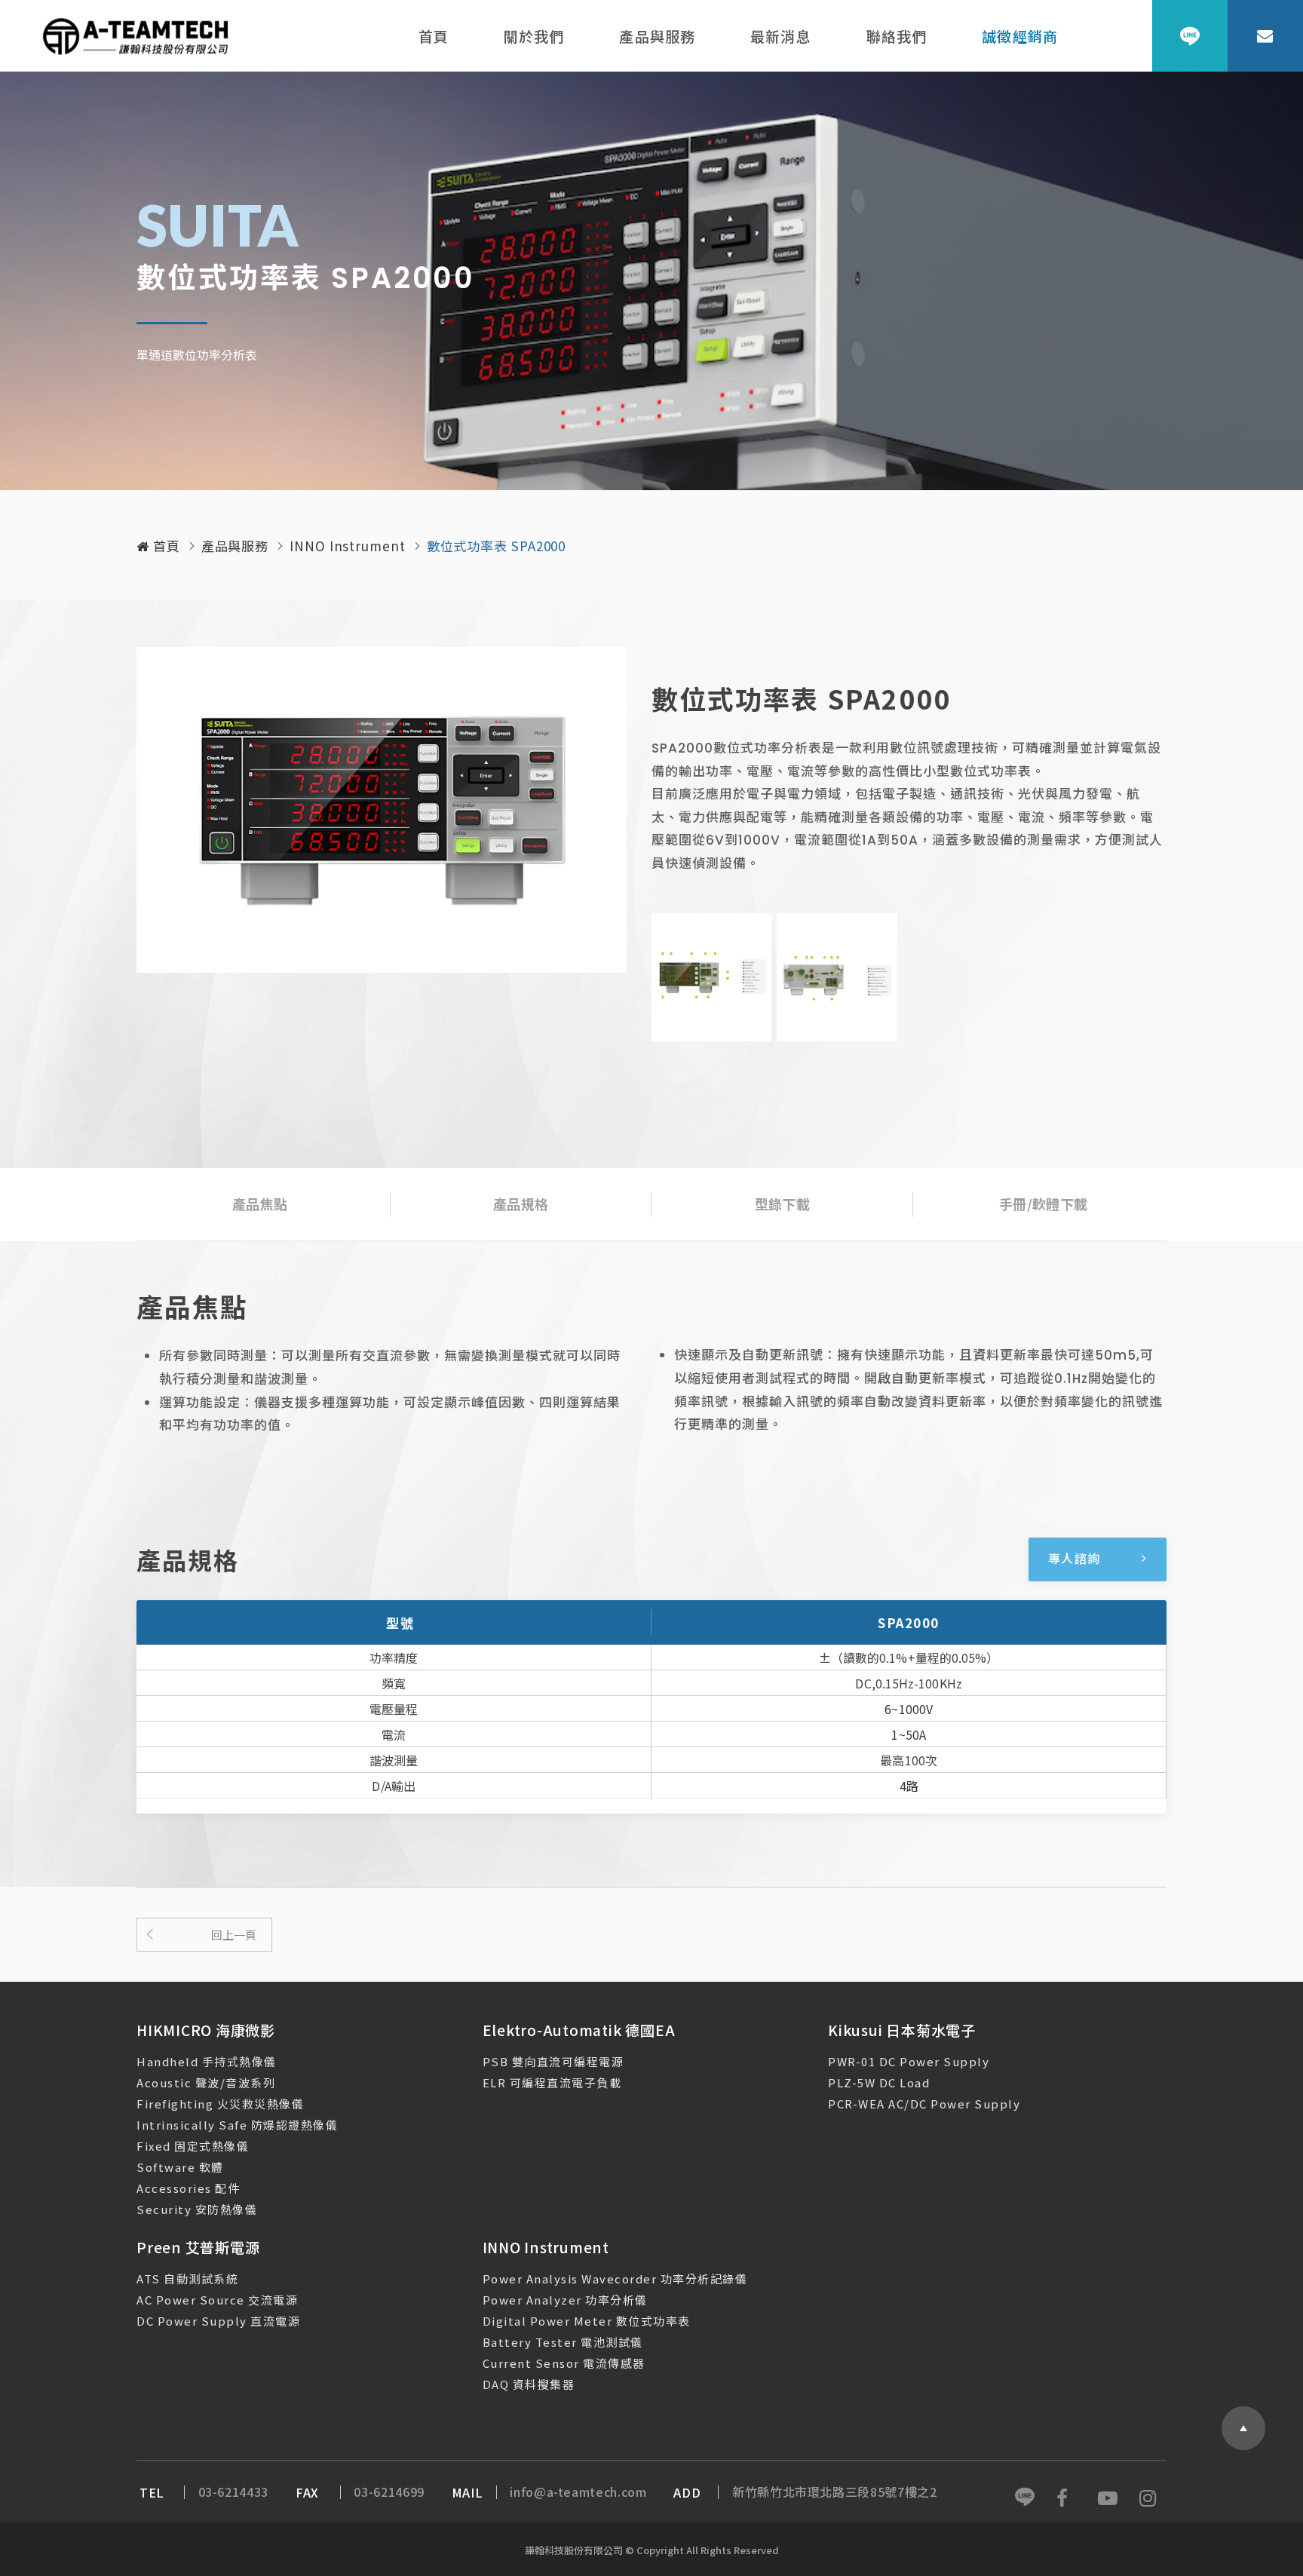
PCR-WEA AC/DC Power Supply (924, 2104)
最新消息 (781, 36)
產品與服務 (657, 36)
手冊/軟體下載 (1043, 1204)
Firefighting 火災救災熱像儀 (220, 2104)
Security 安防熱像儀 (197, 2209)
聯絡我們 (897, 36)
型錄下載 (782, 1204)
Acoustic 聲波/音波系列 (206, 2082)
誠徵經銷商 (1020, 36)
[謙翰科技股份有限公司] (136, 36)
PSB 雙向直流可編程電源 (553, 2061)
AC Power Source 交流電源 (217, 2300)
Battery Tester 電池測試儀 (563, 2342)
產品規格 (521, 1204)
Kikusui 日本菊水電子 (902, 2030)
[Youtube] (1108, 2498)
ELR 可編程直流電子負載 (552, 2082)
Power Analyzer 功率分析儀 (565, 2300)
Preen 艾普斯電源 (198, 2247)
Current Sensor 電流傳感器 (564, 2363)
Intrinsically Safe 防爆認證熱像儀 (237, 2125)
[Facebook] (1066, 2498)
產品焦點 (260, 1204)
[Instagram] (1149, 2498)
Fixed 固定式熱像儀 (193, 2146)
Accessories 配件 (188, 2188)
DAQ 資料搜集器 (529, 2384)
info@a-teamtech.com (578, 2492)
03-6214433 (233, 2492)
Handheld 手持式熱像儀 (207, 2061)
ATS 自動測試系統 (187, 2279)
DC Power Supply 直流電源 (218, 2321)
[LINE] (1190, 36)
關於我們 (534, 36)
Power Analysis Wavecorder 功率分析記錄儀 (615, 2279)
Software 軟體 (180, 2167)
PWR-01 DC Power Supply (909, 2061)
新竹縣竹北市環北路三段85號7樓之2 (835, 2492)
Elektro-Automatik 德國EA (579, 2030)
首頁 (434, 36)
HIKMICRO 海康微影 (206, 2030)
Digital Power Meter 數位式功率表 (587, 2321)
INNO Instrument (348, 546)
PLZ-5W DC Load (879, 2082)
